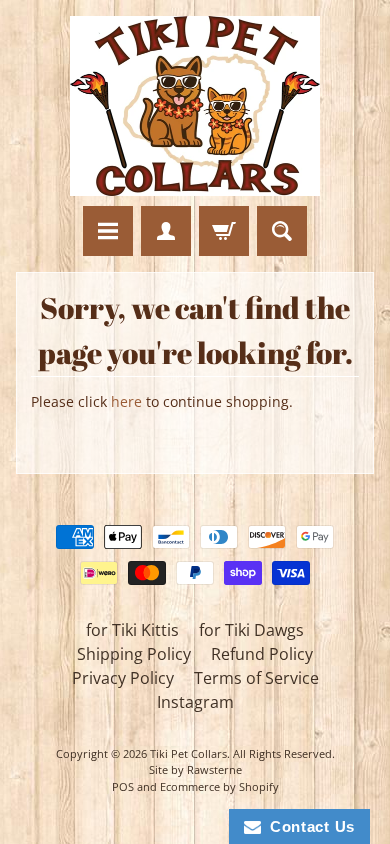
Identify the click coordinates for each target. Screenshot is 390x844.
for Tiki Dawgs (251, 630)
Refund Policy (262, 654)
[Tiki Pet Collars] (195, 106)
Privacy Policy (123, 678)
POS (123, 786)
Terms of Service (256, 678)
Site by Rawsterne (195, 769)
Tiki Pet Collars (188, 753)
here (126, 401)
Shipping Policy (134, 654)
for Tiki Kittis (132, 630)
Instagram (195, 702)
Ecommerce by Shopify (219, 786)
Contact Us (308, 826)
